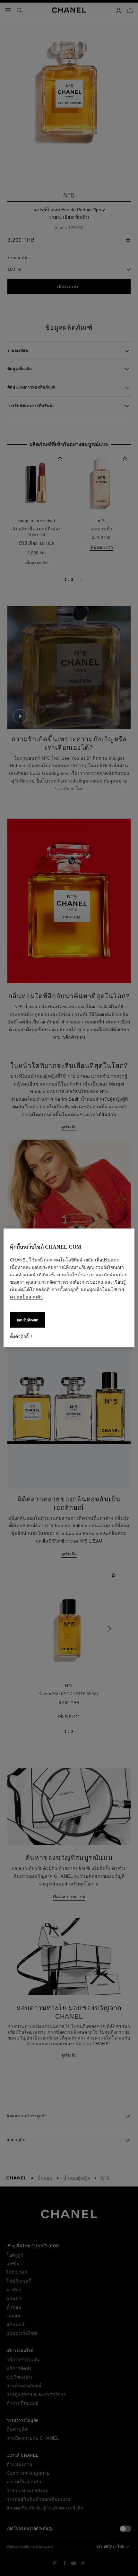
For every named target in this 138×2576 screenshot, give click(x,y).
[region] (69, 1288)
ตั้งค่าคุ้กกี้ (19, 1336)
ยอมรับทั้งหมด (28, 1320)
